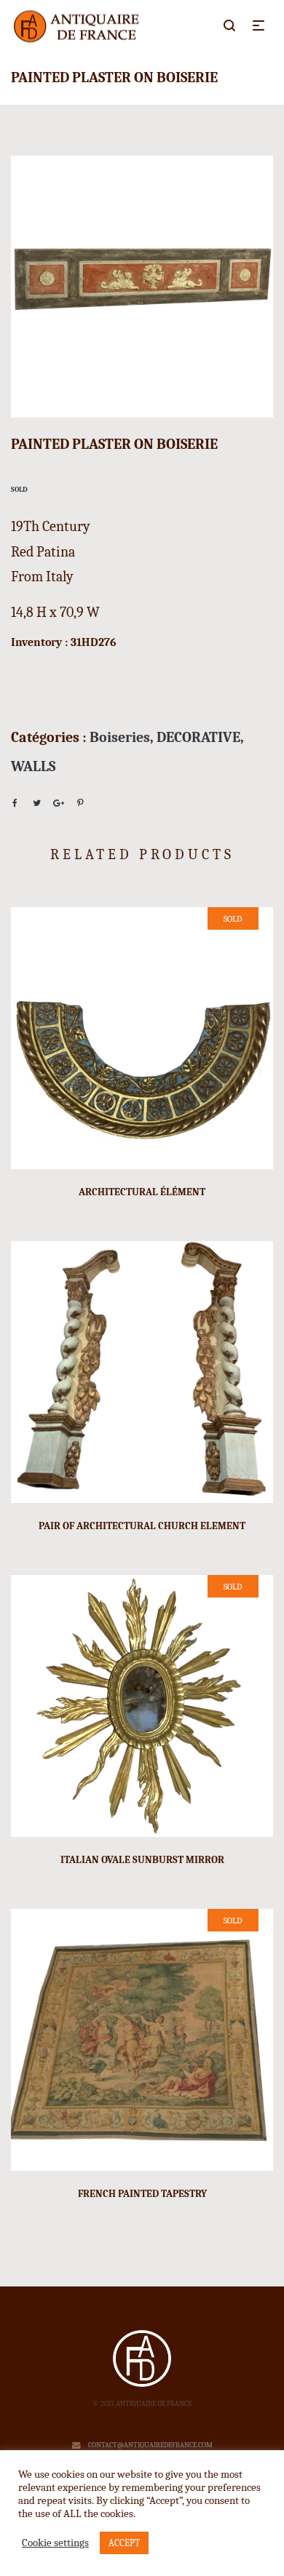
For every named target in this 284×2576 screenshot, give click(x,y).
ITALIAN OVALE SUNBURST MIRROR (142, 1860)
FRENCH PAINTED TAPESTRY (142, 2194)
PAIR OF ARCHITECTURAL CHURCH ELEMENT (142, 1526)
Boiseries (120, 737)
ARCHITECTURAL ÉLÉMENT (142, 1192)
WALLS (33, 766)
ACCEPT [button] (124, 2543)
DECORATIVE (198, 737)
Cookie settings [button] (55, 2543)
